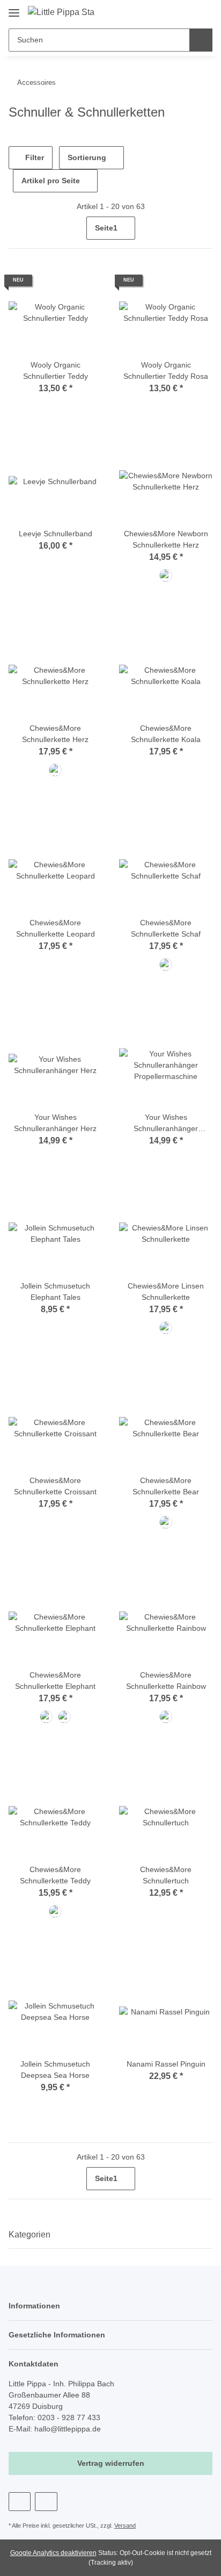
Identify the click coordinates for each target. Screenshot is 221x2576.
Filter (34, 157)
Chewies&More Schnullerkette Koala (166, 734)
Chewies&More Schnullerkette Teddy (55, 1875)
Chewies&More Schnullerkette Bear (166, 1486)
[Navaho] (166, 575)
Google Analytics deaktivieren (53, 2553)
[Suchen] (201, 40)
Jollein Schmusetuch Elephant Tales (55, 1291)
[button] (170, 12)
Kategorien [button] (30, 2235)
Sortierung (87, 157)
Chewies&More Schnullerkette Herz (55, 734)
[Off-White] (55, 1911)
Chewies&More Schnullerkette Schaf (166, 928)
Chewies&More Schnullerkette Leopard (56, 928)
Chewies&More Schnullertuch (166, 1875)
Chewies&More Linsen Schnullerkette (166, 1291)
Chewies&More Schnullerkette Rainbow (166, 1681)
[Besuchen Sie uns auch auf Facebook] (20, 2502)
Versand (125, 2525)
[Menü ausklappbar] (14, 9)
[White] (166, 965)
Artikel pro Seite (51, 181)
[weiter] (203, 228)
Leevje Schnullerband (56, 534)
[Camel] (166, 1717)
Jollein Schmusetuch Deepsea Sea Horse (55, 2070)
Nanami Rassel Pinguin (166, 2064)
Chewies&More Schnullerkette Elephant (55, 1681)
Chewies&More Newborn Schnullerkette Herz (166, 539)
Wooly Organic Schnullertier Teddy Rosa (166, 370)
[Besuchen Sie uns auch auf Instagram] (46, 2502)
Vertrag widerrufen (111, 2463)
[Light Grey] (46, 1717)
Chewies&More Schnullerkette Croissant (55, 1486)
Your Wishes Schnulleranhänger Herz (55, 1123)
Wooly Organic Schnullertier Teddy (56, 370)
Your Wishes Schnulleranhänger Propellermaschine (166, 1124)
